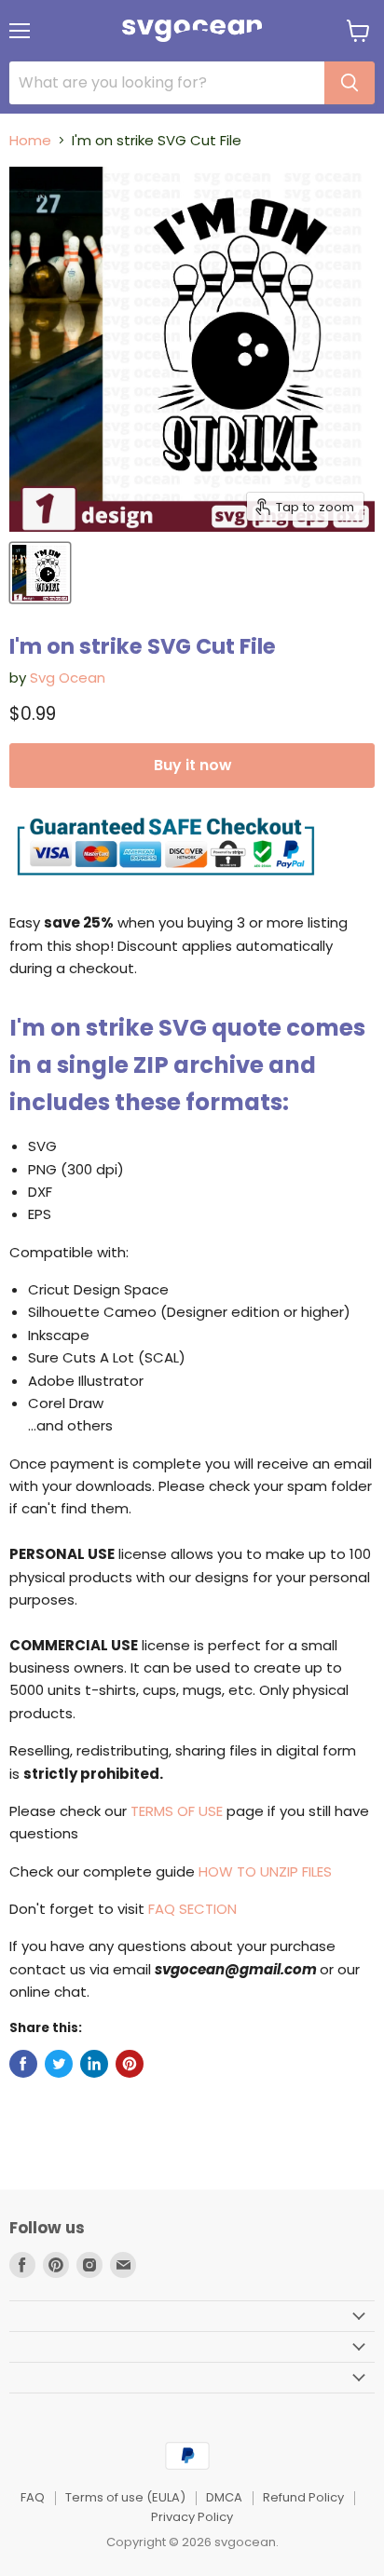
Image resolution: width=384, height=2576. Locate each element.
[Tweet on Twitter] (59, 2064)
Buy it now (192, 765)
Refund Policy (303, 2497)
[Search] (350, 83)
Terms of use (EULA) (125, 2497)
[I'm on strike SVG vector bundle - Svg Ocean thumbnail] (40, 573)
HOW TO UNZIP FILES (265, 1871)
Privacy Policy (192, 2517)
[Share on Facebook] (23, 2064)
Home (30, 140)
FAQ (33, 2497)
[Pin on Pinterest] (130, 2064)
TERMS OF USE (177, 1811)
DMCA (224, 2497)
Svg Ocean (68, 678)
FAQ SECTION (192, 1909)
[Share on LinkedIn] (94, 2064)
